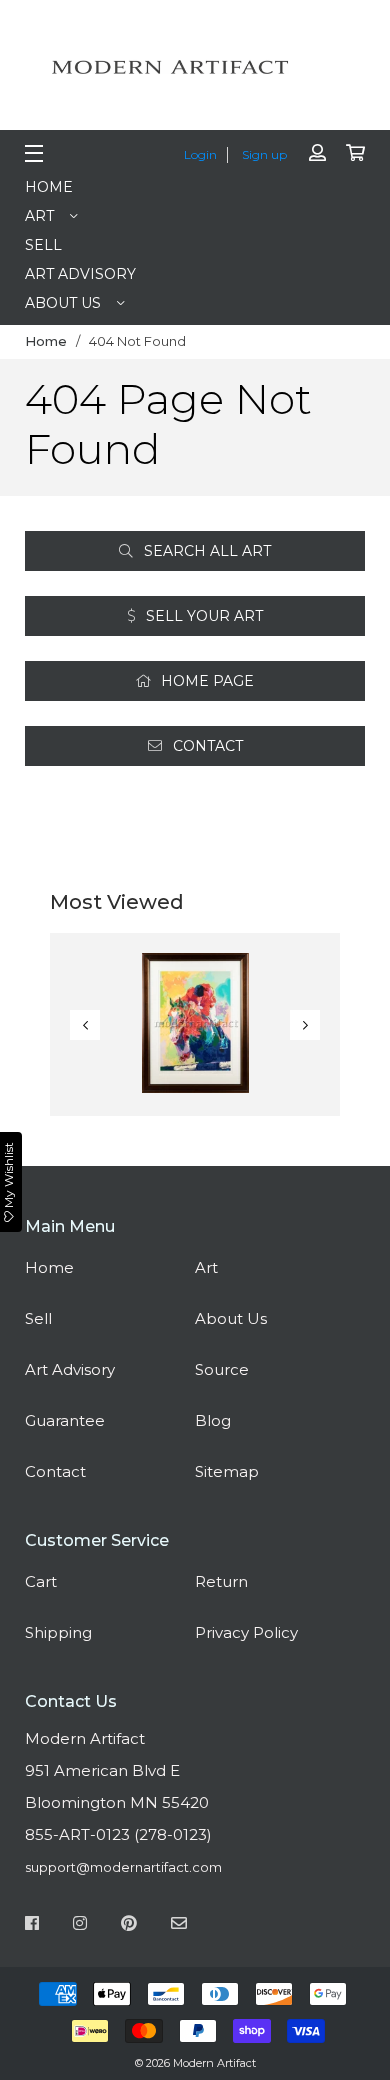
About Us (63, 303)
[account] (317, 153)
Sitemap (227, 1471)
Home (49, 187)
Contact (206, 746)
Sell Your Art (202, 616)
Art (39, 216)
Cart (41, 1581)
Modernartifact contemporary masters (195, 67)
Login (200, 154)
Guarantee (65, 1420)
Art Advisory (80, 274)
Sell (43, 245)
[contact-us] (179, 1926)
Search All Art (205, 551)
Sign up (264, 154)
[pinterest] (129, 1926)
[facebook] (32, 1926)
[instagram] (80, 1926)
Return (221, 1581)
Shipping (58, 1632)
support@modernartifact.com (123, 1867)
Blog (213, 1420)
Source (222, 1369)
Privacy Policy (246, 1632)
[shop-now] (195, 1024)
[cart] (355, 153)
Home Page (205, 681)
